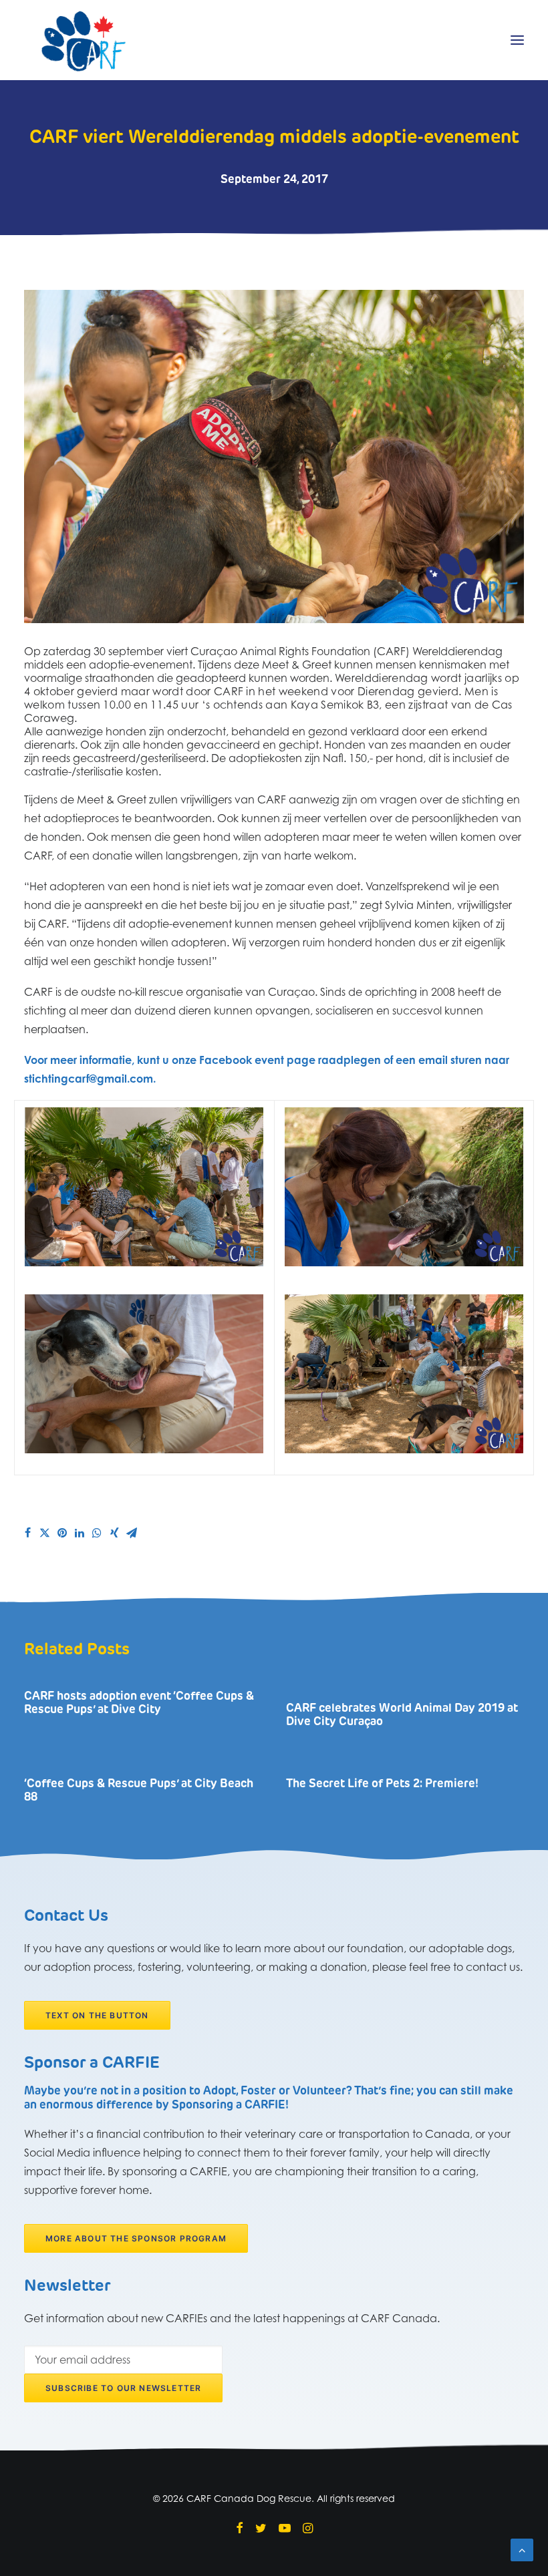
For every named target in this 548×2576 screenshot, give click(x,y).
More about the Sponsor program (136, 2238)
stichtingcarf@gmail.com (89, 1079)
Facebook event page (257, 1060)
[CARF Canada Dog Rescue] (84, 40)
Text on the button (97, 2015)
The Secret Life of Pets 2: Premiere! (382, 1784)
